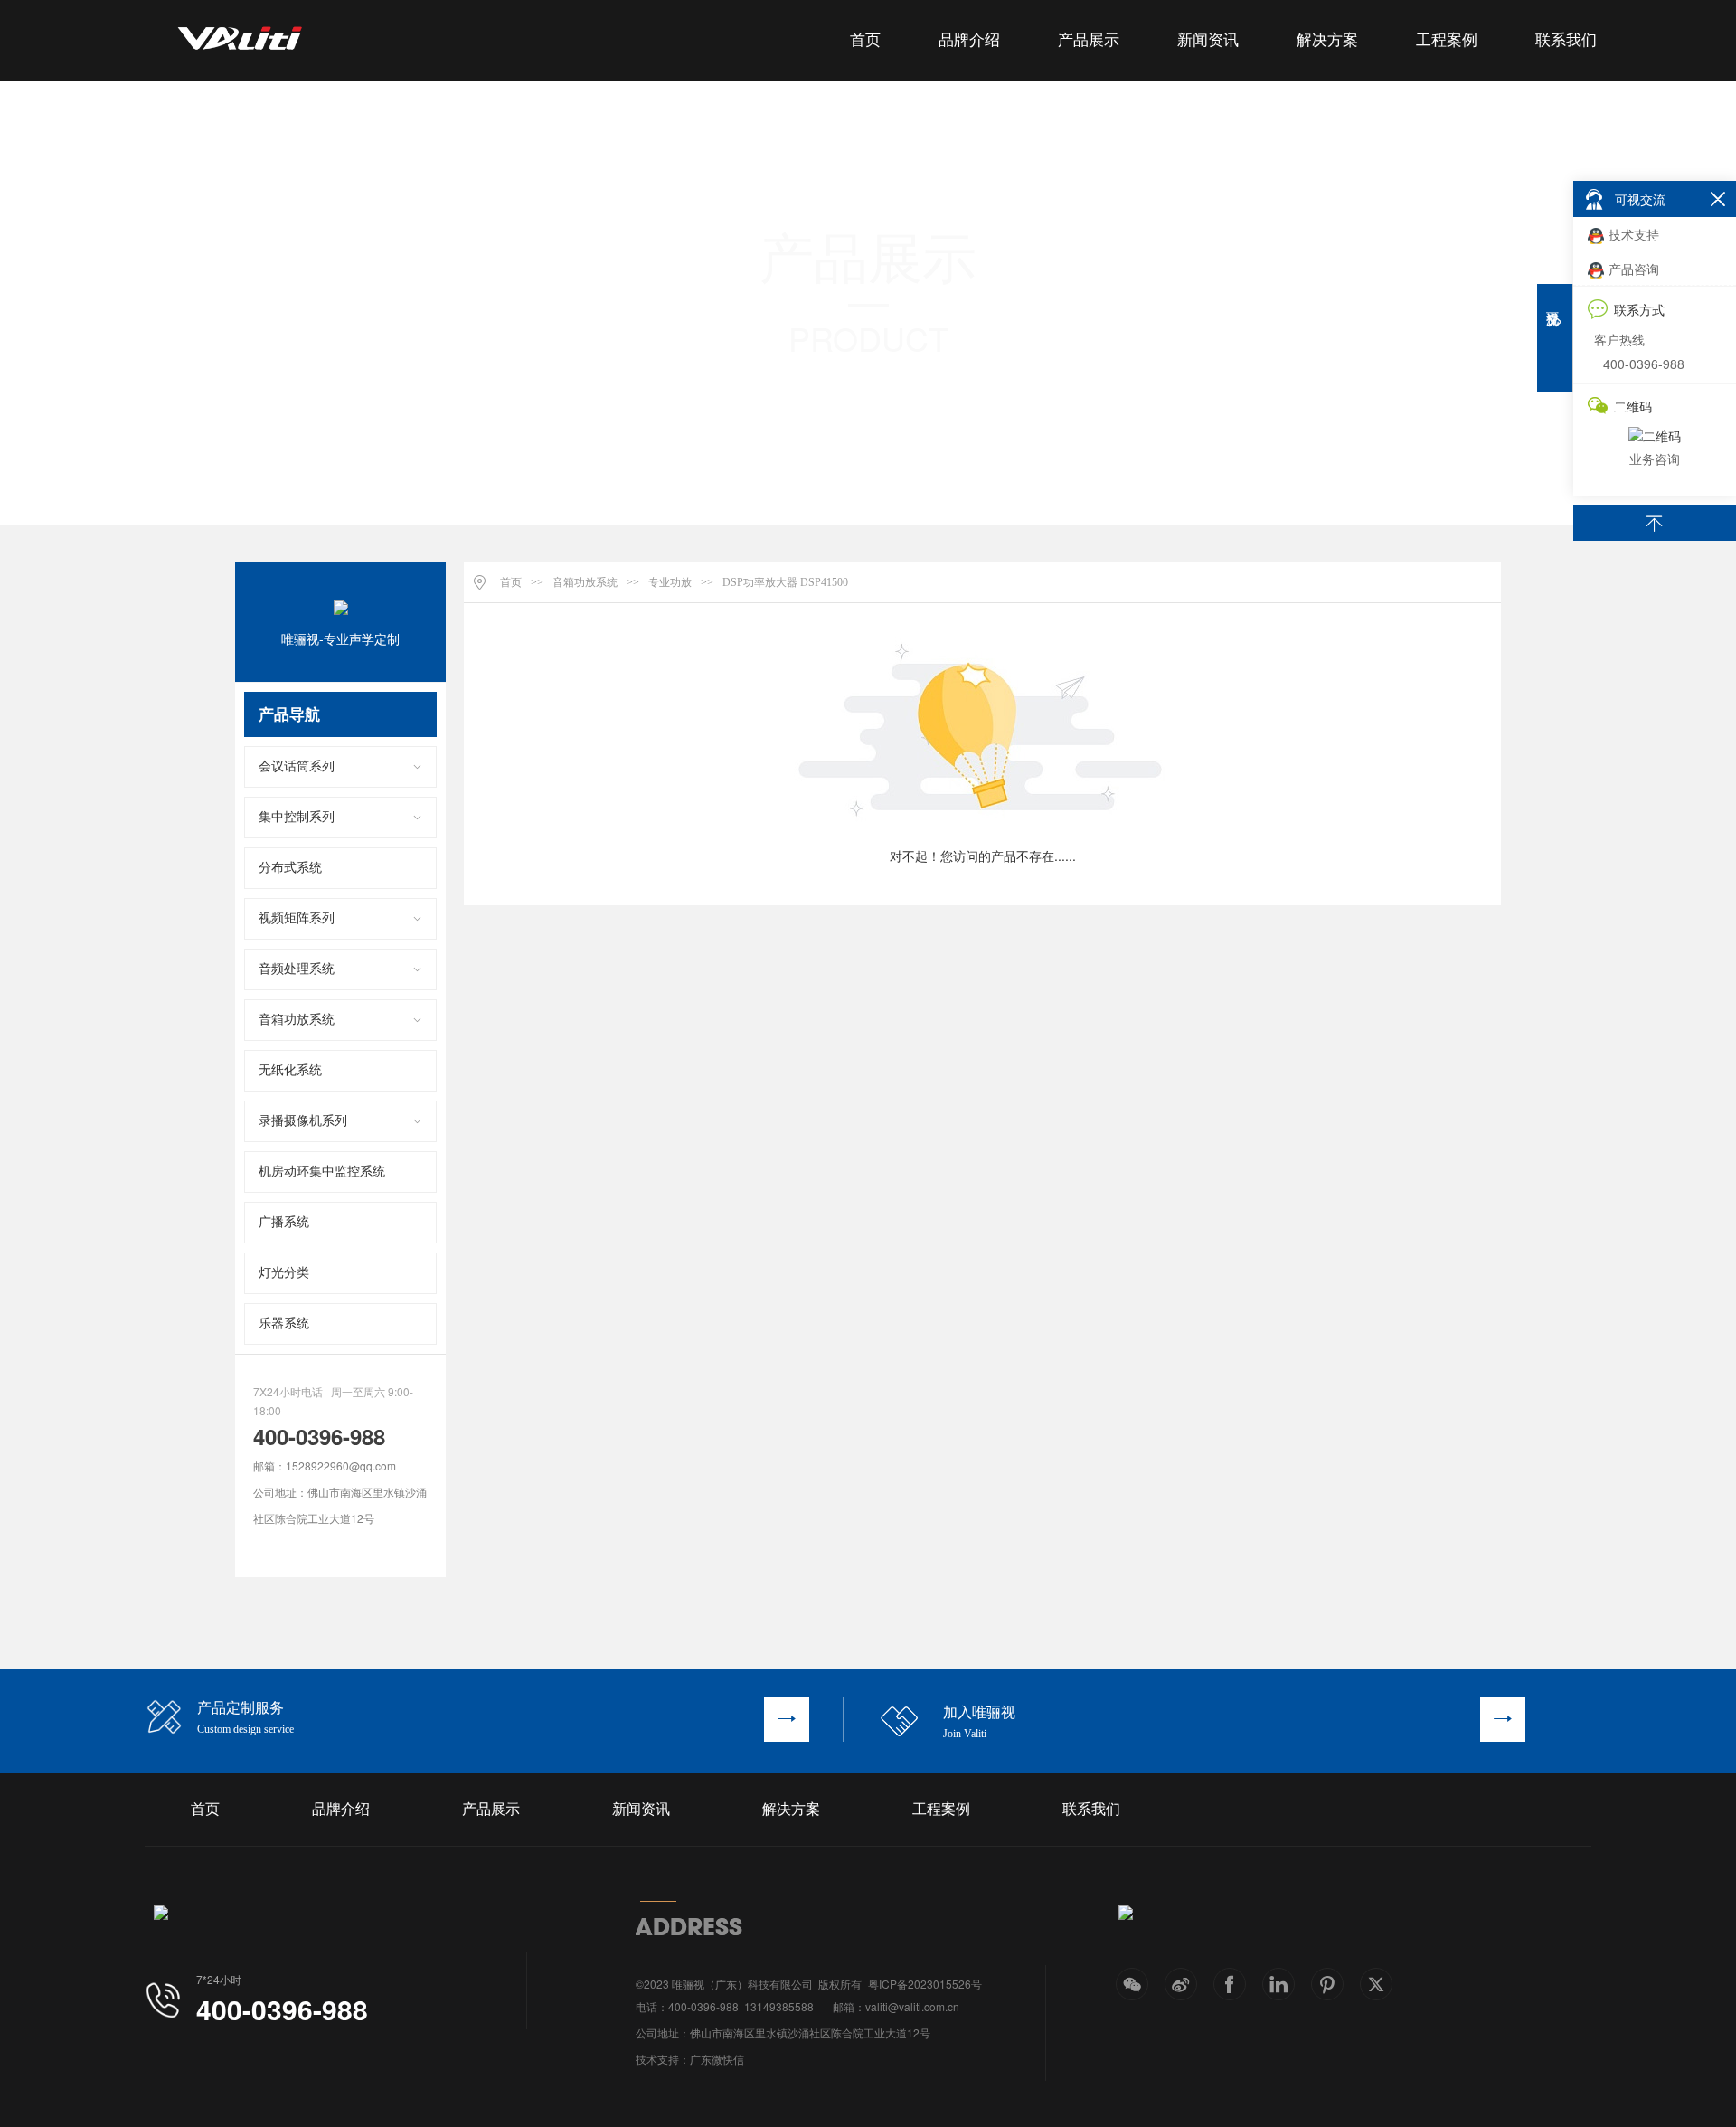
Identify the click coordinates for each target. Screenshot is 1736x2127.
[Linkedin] (1278, 1984)
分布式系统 (290, 868)
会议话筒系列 (297, 766)
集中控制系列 (297, 817)
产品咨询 (1634, 269)
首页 (865, 40)
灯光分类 (284, 1273)
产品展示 (1089, 40)
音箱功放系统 (297, 1020)
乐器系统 (284, 1323)
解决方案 (1327, 40)
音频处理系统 (297, 969)
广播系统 (284, 1222)
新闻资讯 (1208, 40)
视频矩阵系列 (297, 918)
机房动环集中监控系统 (322, 1172)
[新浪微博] (1181, 1984)
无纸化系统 (290, 1070)
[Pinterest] (1327, 1984)
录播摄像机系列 (303, 1121)
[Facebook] (1230, 1984)
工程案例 (1447, 40)
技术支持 (1634, 234)
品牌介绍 (969, 40)
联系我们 (1566, 40)
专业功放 (670, 582)
